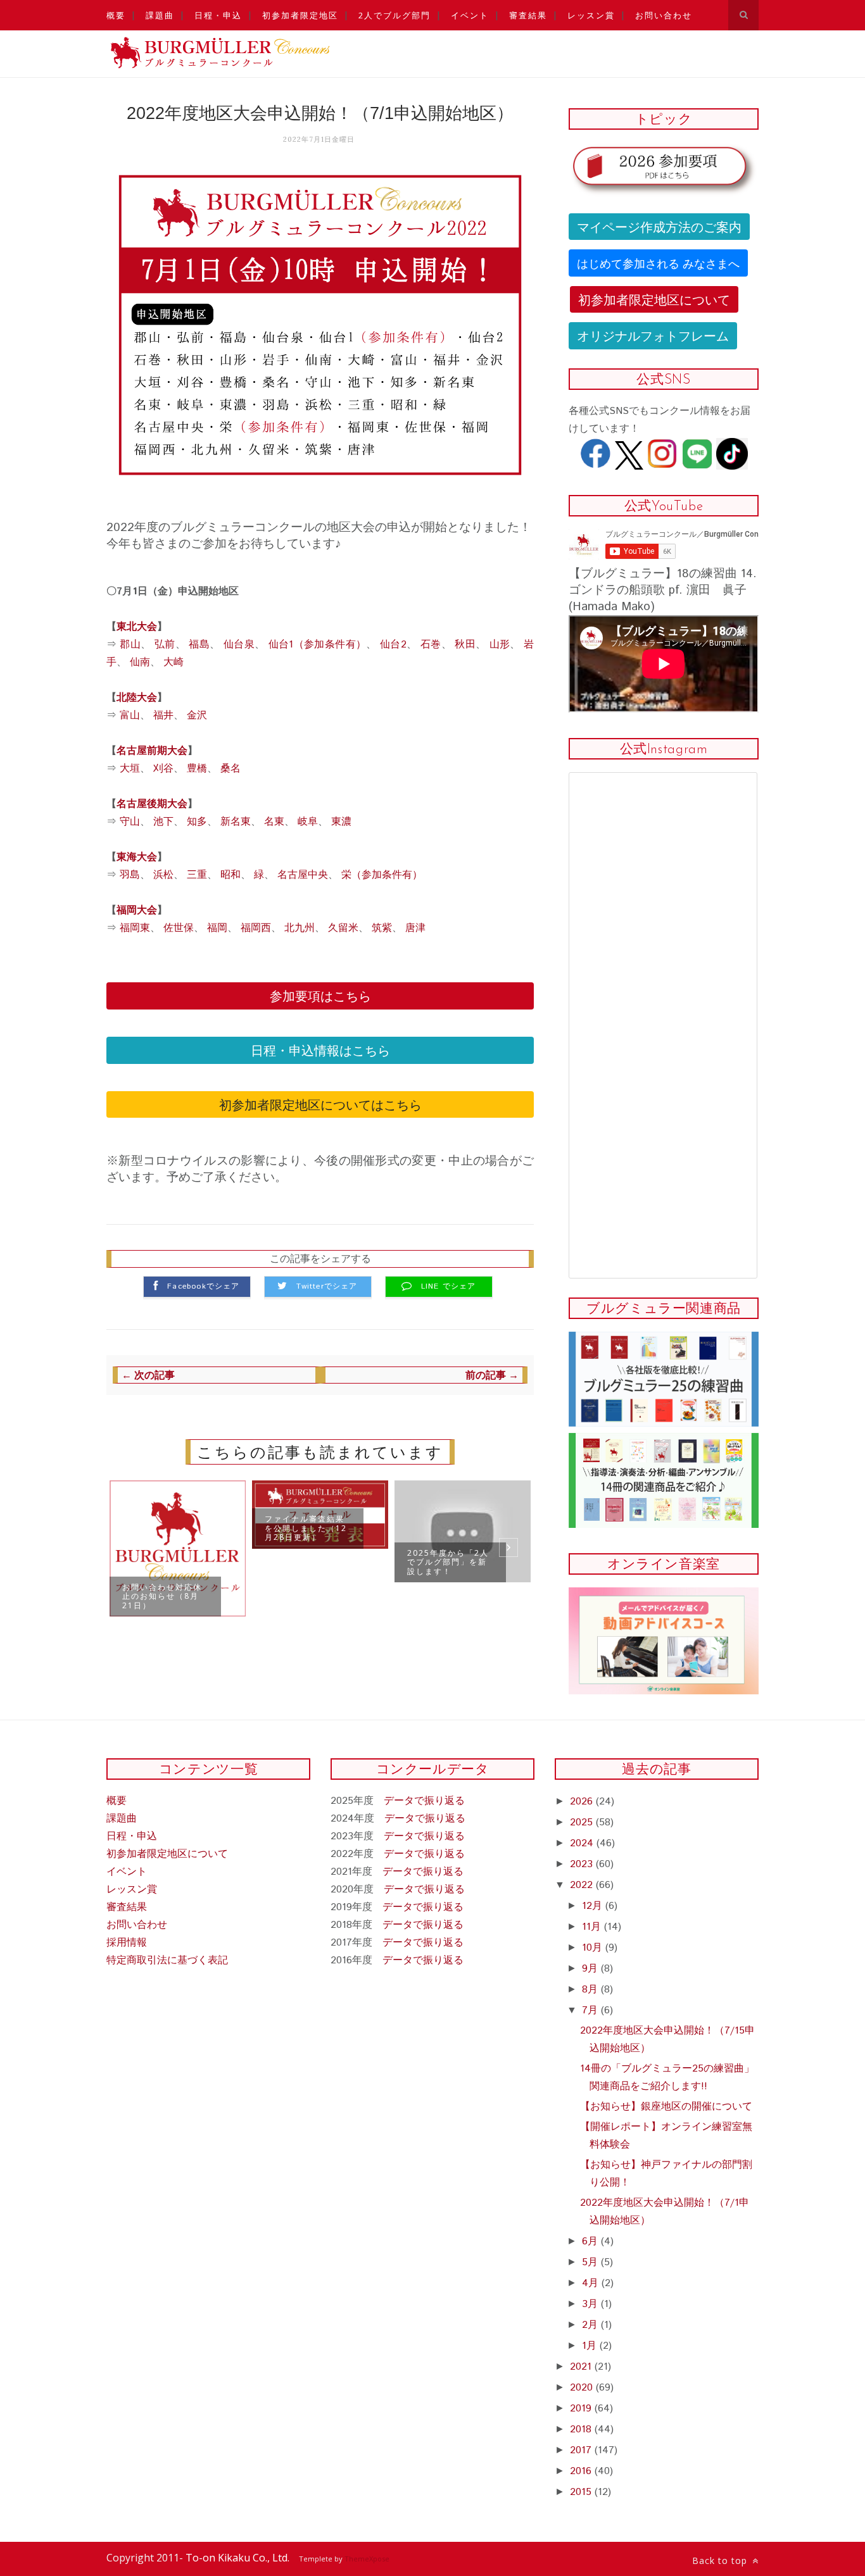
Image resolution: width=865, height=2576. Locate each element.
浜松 (163, 875)
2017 (582, 2450)
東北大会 (137, 627)
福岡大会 (137, 910)
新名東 (236, 822)
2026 (583, 1802)
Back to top (721, 2560)
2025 (583, 1823)
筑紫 (382, 928)
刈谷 (163, 769)
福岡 (217, 928)
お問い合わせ (664, 15)
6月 (591, 2241)
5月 (591, 2262)
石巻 (431, 645)
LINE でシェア (449, 1287)
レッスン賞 (591, 15)
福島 (199, 645)
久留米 (343, 928)
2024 (583, 1843)
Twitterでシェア (327, 1287)
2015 (582, 2492)
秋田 (465, 645)
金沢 (197, 716)
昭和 (230, 875)
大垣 (130, 769)
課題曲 (160, 15)
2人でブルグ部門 (395, 15)
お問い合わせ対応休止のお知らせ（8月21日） (162, 1596)
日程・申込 (218, 15)
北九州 (300, 928)
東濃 (341, 822)
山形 (500, 645)
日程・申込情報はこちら (320, 1050)
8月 (591, 1990)
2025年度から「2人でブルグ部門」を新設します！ (448, 1562)
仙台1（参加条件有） (318, 645)
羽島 (130, 875)
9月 (591, 1969)
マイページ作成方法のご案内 (659, 226)
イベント (470, 15)
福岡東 (135, 928)
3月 (591, 2304)
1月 (591, 2346)
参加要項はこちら (320, 995)
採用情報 (127, 1943)
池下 (163, 822)
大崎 (174, 662)
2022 (583, 1885)
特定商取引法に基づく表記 (167, 1960)
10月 (594, 1948)
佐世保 (179, 928)
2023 (583, 1864)
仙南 (140, 662)
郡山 (130, 645)
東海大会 (137, 857)
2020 (583, 2388)
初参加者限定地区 (300, 15)
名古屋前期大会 (152, 751)
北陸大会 (137, 698)
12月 (594, 1906)
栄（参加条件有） (382, 875)
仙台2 (393, 645)
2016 (582, 2471)
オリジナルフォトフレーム (653, 335)
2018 (582, 2429)
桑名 (230, 769)
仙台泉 (239, 645)
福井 (163, 716)
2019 (582, 2409)
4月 (592, 2283)
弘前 (165, 645)
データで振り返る (424, 1801)
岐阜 (308, 822)
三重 (197, 875)
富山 (130, 716)
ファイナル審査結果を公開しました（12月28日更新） (306, 1528)
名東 (274, 822)
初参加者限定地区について (654, 299)
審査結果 (528, 15)
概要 (116, 15)
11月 (593, 1927)
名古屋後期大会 (152, 804)
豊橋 (197, 769)
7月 (591, 2010)
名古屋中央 (303, 875)
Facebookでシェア (203, 1287)
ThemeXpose (367, 2559)
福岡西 (256, 928)
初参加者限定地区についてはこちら (320, 1104)
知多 (197, 822)
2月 (591, 2325)
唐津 (415, 928)
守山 (130, 822)
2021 (582, 2367)
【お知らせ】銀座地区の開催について (666, 2107)
